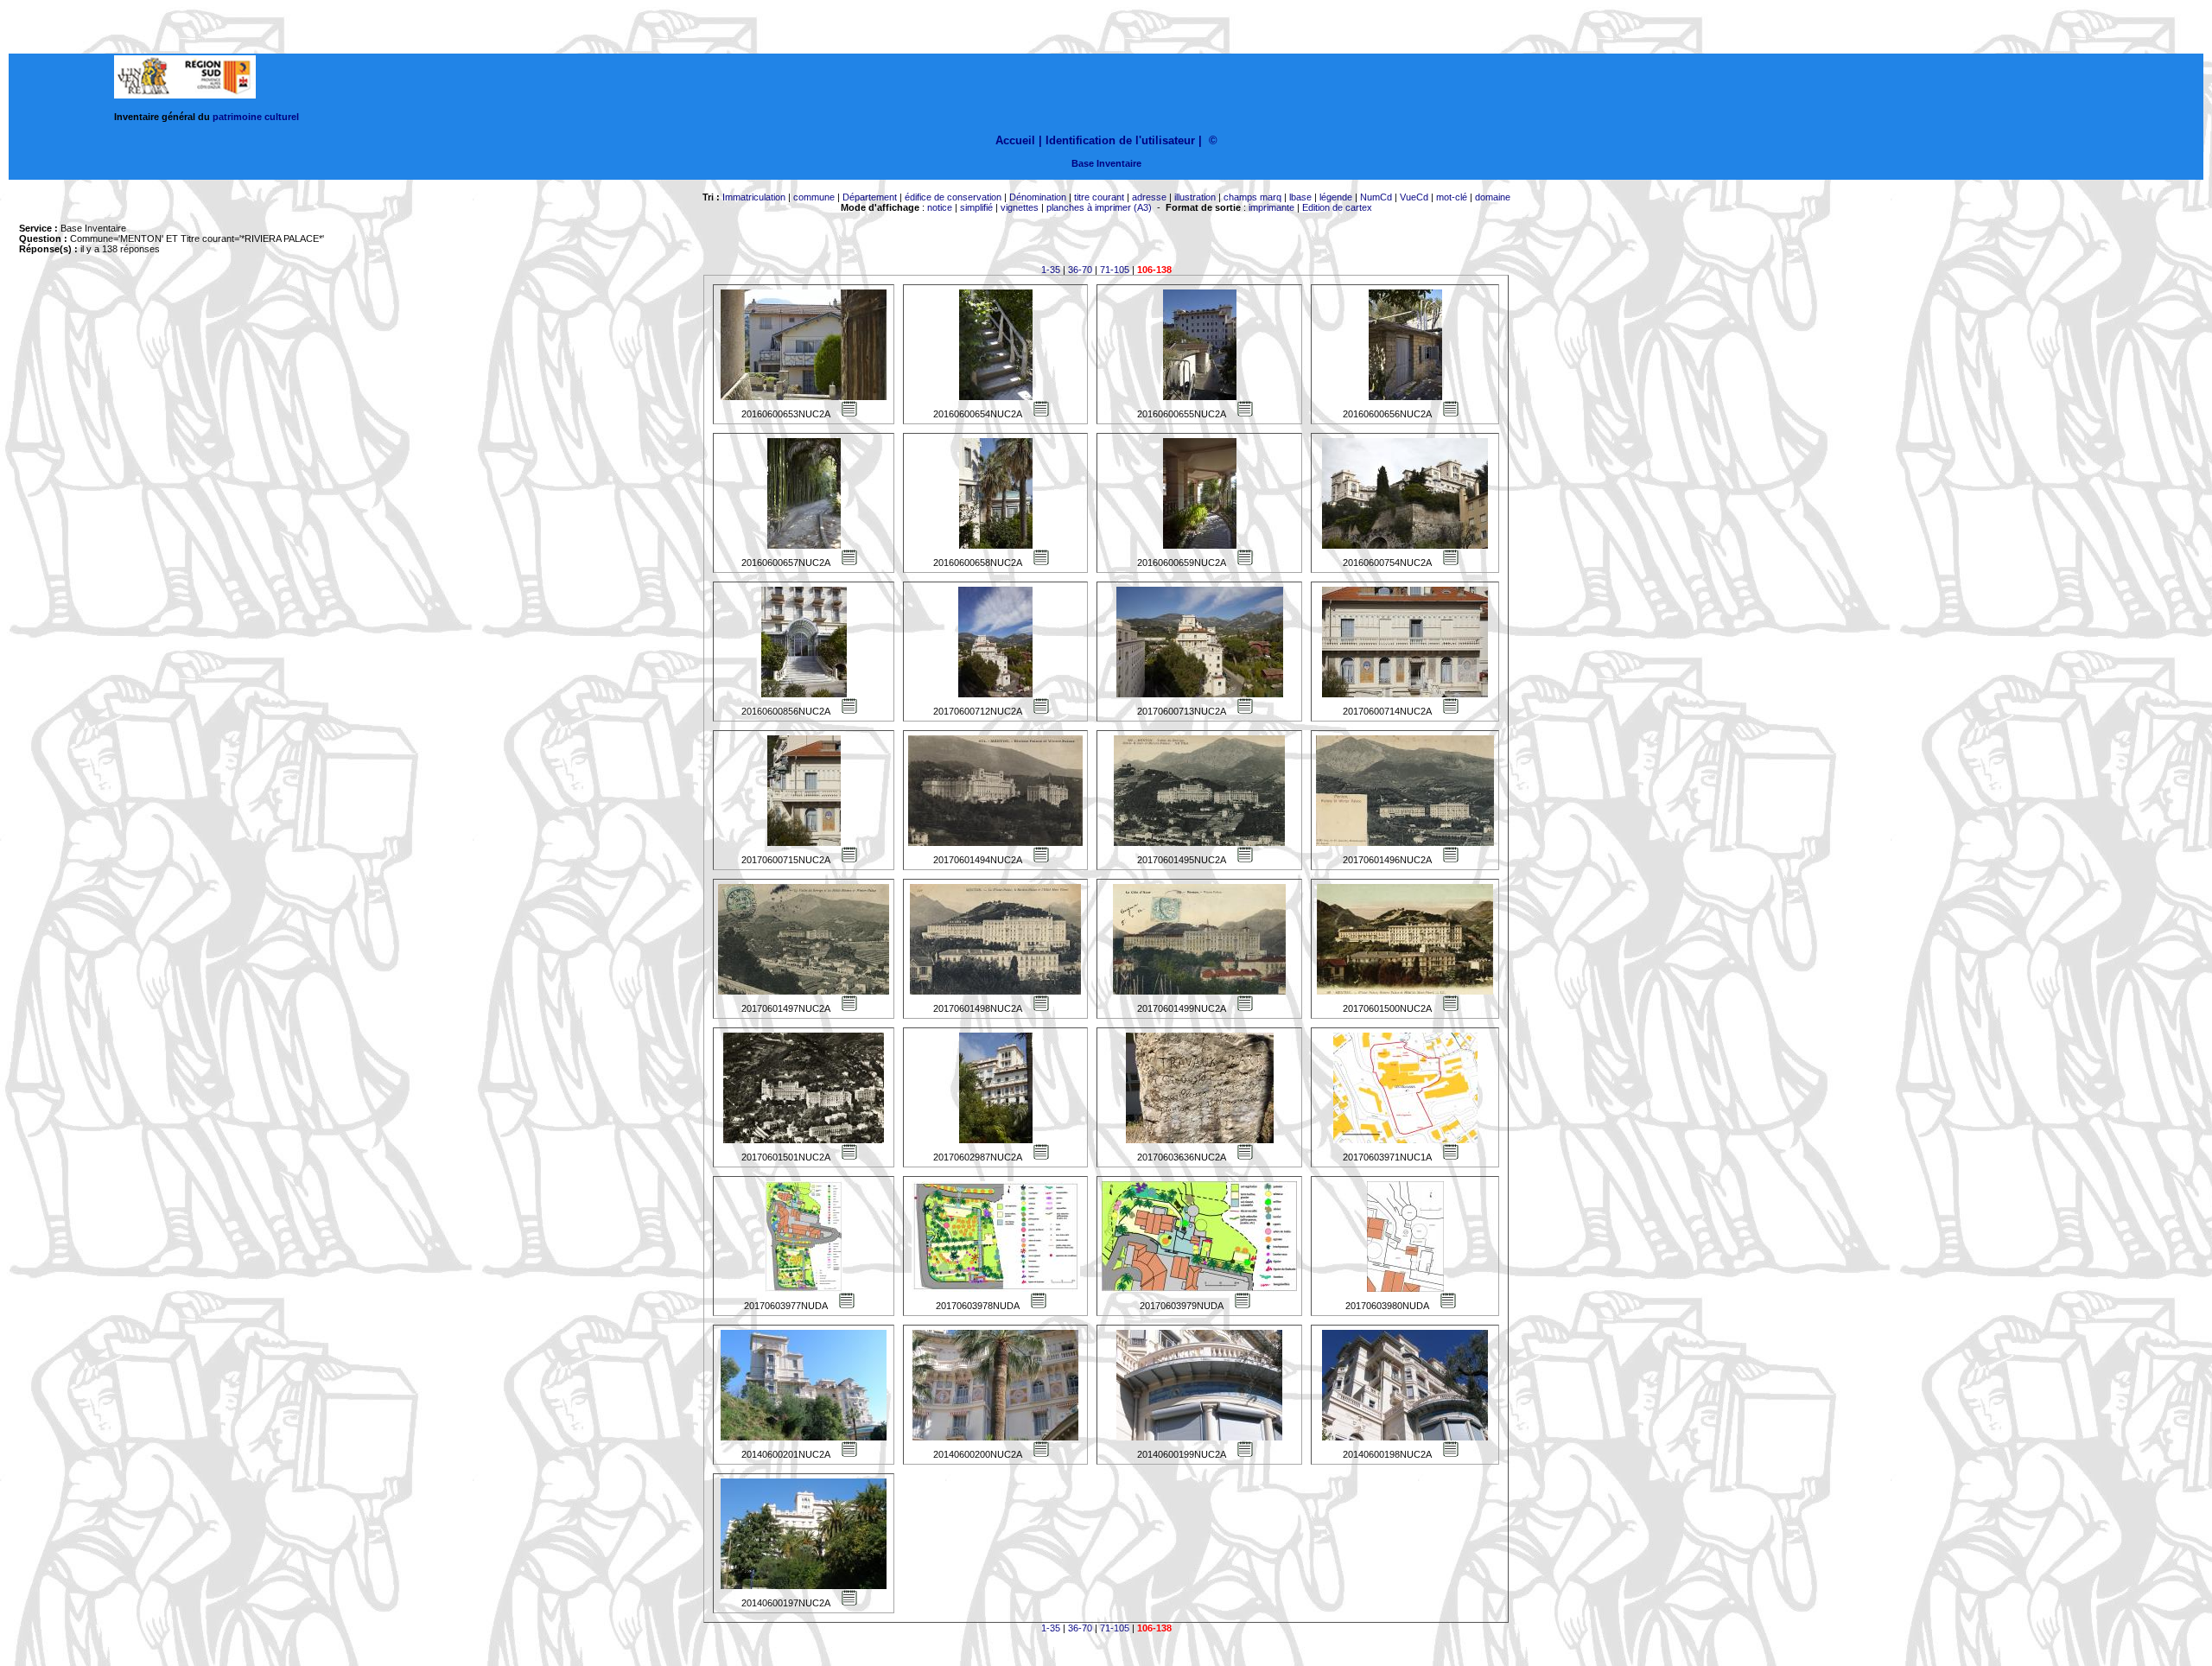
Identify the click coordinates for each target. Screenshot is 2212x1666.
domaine (1493, 197)
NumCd (1376, 197)
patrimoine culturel (256, 117)
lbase (1300, 197)
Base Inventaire (1106, 163)
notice (940, 207)
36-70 (1080, 270)
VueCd (1414, 197)
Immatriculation (754, 197)
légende (1336, 197)
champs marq (1252, 197)
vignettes (1020, 207)
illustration (1195, 197)
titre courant (1099, 197)
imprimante (1271, 207)
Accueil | (1019, 140)
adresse (1149, 197)
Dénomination (1038, 197)
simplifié (976, 207)
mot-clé (1452, 197)
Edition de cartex (1337, 207)
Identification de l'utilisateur (1120, 140)
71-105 (1115, 270)
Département (870, 197)
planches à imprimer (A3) (1099, 207)
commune (814, 197)
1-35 (1051, 270)
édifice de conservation (953, 197)
